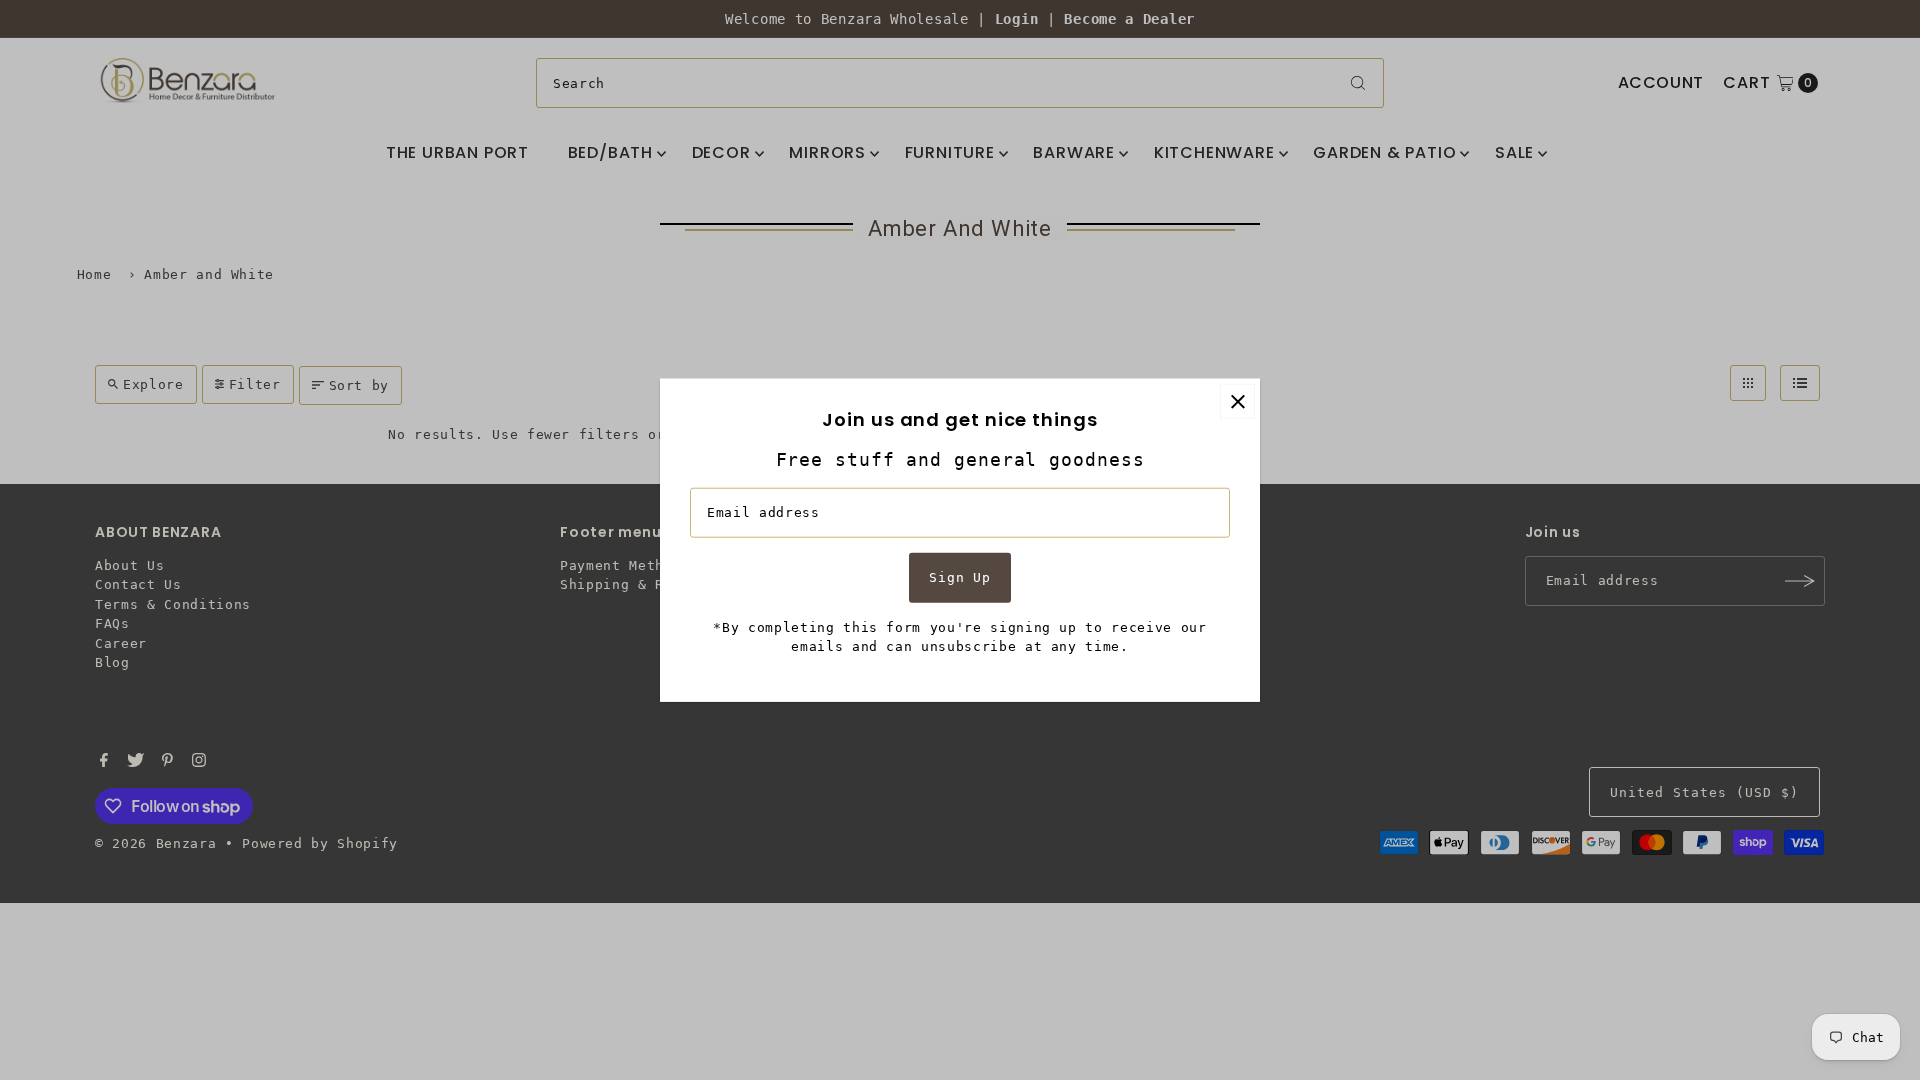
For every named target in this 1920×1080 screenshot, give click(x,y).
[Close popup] (1237, 401)
